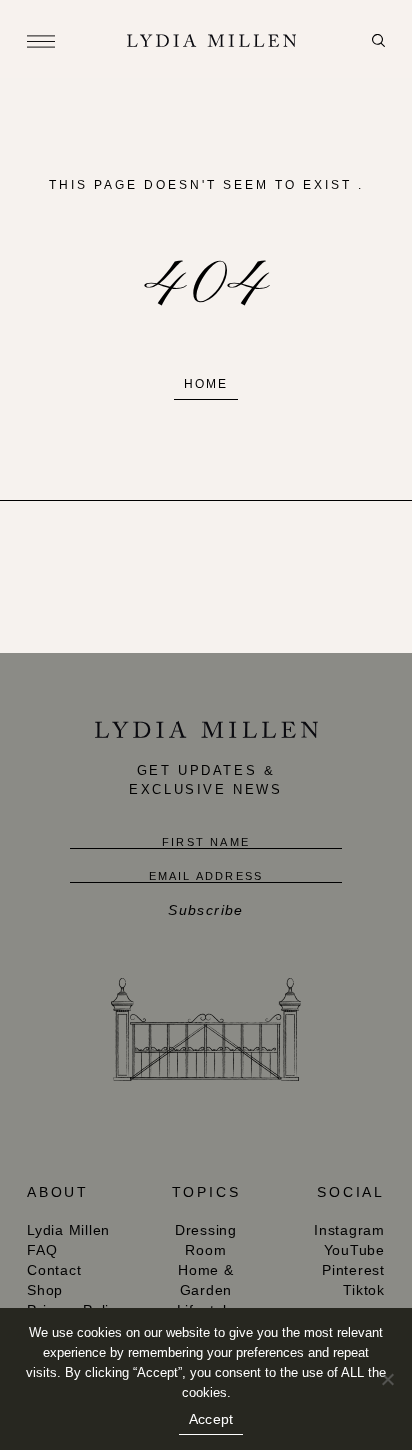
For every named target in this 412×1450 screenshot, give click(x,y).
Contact (54, 1270)
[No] (387, 1379)
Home (206, 384)
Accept (211, 1419)
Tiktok (364, 1290)
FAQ (42, 1250)
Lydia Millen (68, 1230)
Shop (45, 1290)
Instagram (349, 1230)
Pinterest (353, 1270)
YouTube (354, 1250)
